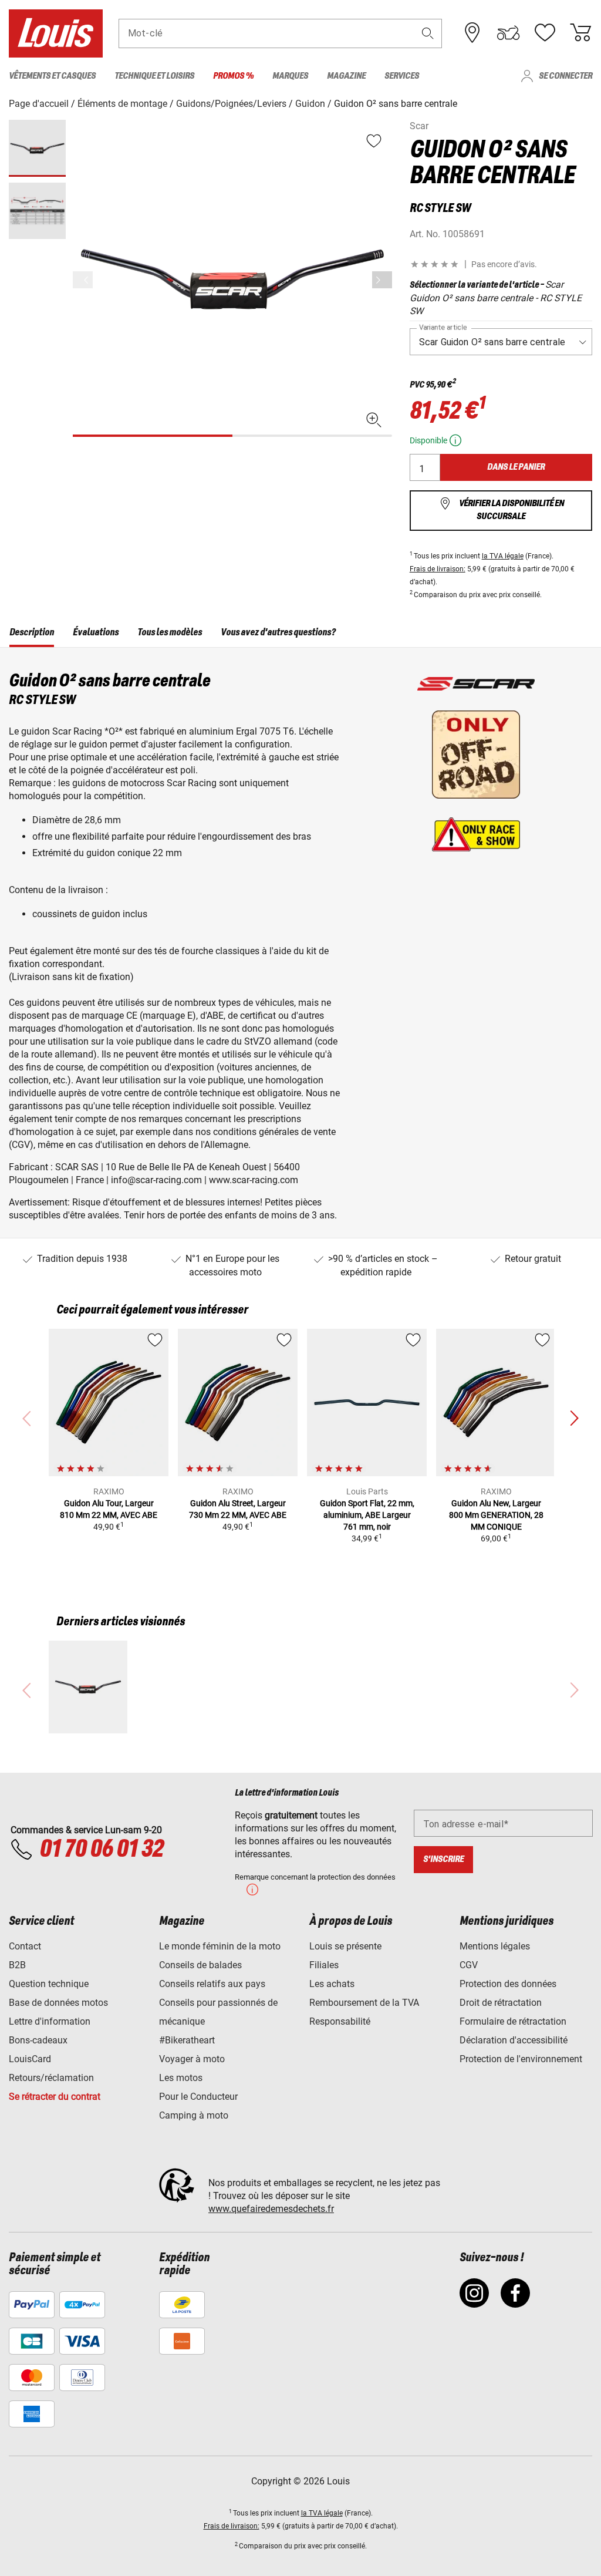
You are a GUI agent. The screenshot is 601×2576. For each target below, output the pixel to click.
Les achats (332, 1984)
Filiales (324, 1965)
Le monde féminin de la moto (220, 1946)
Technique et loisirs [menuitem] (154, 76)
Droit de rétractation (501, 2003)
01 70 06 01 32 (101, 1850)
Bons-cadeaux (38, 2040)
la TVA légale (503, 556)
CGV (469, 1965)
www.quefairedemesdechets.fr (271, 2209)
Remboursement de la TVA (364, 2003)
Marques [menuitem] (290, 76)
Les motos (181, 2078)
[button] (428, 33)
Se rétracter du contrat (55, 2097)
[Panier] (580, 33)
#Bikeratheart (187, 2040)
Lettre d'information (50, 2021)
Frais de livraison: (438, 569)
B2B (17, 1965)
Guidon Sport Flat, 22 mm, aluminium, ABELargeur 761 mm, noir (367, 1515)
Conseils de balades (200, 1965)
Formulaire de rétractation (513, 2021)
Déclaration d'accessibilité (514, 2040)
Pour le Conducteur (198, 2097)
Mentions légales (495, 1946)
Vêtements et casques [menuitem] (52, 76)
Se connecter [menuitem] (565, 76)
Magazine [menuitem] (346, 76)
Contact (25, 1946)
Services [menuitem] (402, 76)
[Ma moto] (508, 33)
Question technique (49, 1984)
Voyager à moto (192, 2059)
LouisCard (30, 2059)
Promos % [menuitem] (233, 76)
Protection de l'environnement (521, 2059)
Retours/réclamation (51, 2078)
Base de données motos (58, 2003)
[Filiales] (472, 33)
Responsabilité (340, 2021)
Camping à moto (194, 2115)
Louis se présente (345, 1946)
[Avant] (382, 280)
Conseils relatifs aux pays (212, 1984)
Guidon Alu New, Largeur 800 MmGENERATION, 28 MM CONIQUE (496, 1515)
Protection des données (508, 1984)
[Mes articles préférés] (545, 33)
